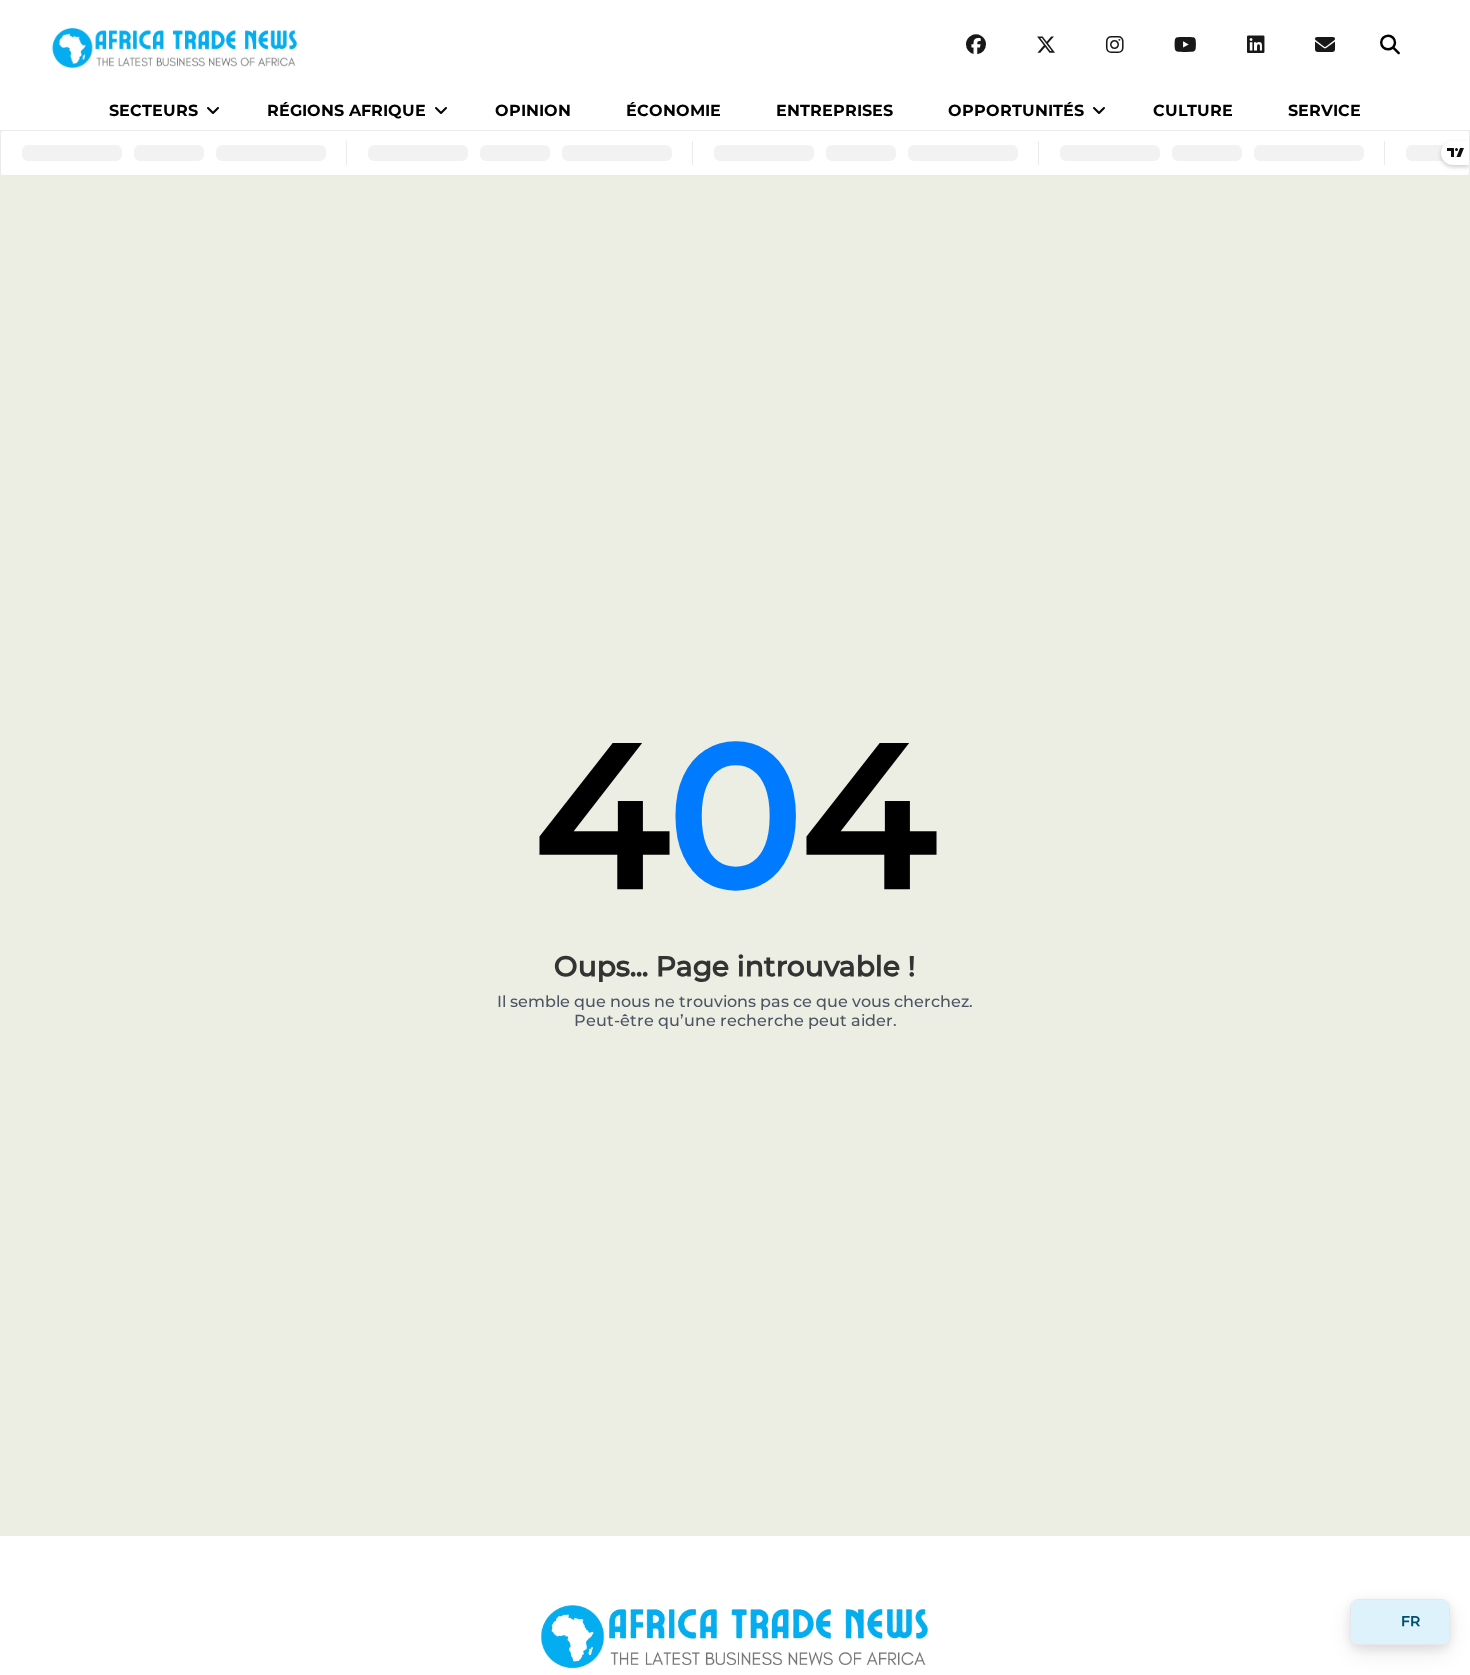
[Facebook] (976, 45)
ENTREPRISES (834, 110)
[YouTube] (1185, 45)
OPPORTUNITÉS (1016, 110)
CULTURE (1193, 110)
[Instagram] (1115, 45)
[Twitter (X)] (1046, 45)
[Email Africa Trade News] (1325, 45)
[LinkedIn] (1256, 45)
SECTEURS (153, 110)
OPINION (533, 110)
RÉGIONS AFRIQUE (346, 110)
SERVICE (1324, 110)
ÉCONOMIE (673, 110)
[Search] (1390, 45)
